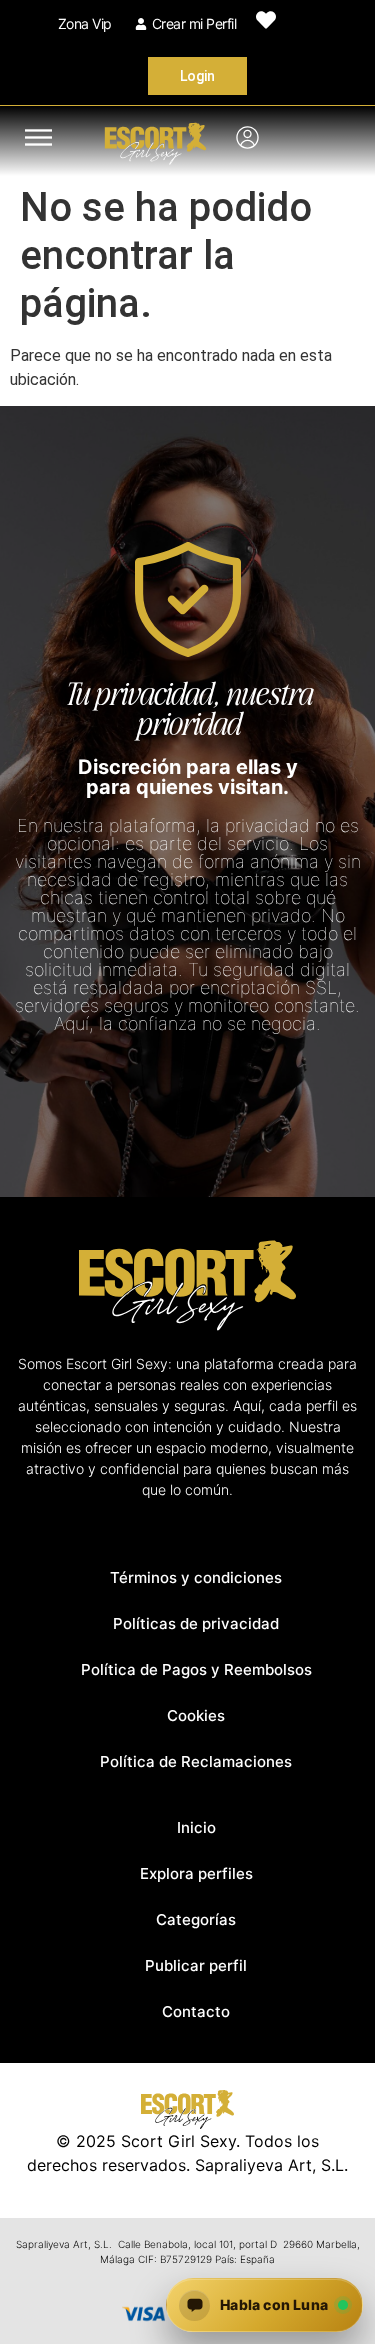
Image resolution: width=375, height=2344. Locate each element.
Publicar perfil (196, 1965)
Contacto (196, 2011)
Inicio (196, 1827)
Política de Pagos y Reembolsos (196, 1669)
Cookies (196, 1715)
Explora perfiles (196, 1873)
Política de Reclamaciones (196, 1761)
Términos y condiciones (196, 1577)
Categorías (196, 1919)
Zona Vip (85, 23)
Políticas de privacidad (196, 1623)
